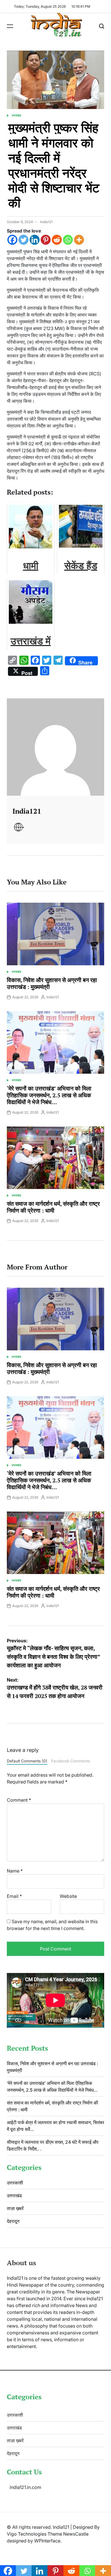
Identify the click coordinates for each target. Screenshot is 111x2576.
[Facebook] (12, 240)
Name (15, 1871)
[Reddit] (57, 240)
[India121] (55, 747)
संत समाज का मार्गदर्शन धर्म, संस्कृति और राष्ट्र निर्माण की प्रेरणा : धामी (53, 1207)
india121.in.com (25, 2487)
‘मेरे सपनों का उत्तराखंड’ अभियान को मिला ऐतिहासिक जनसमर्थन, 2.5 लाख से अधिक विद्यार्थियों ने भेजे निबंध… (49, 1095)
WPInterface (47, 2541)
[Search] (102, 26)
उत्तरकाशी (15, 2183)
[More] (79, 240)
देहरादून (13, 2221)
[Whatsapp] (68, 240)
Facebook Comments (71, 1761)
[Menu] (10, 26)
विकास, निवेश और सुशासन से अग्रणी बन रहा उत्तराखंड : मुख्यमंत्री (52, 983)
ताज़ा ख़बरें (15, 2208)
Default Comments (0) (27, 1761)
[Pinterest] (46, 240)
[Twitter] (23, 240)
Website (68, 1896)
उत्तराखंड (16, 115)
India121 (46, 222)
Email (14, 1896)
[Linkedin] (35, 240)
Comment (19, 1800)
